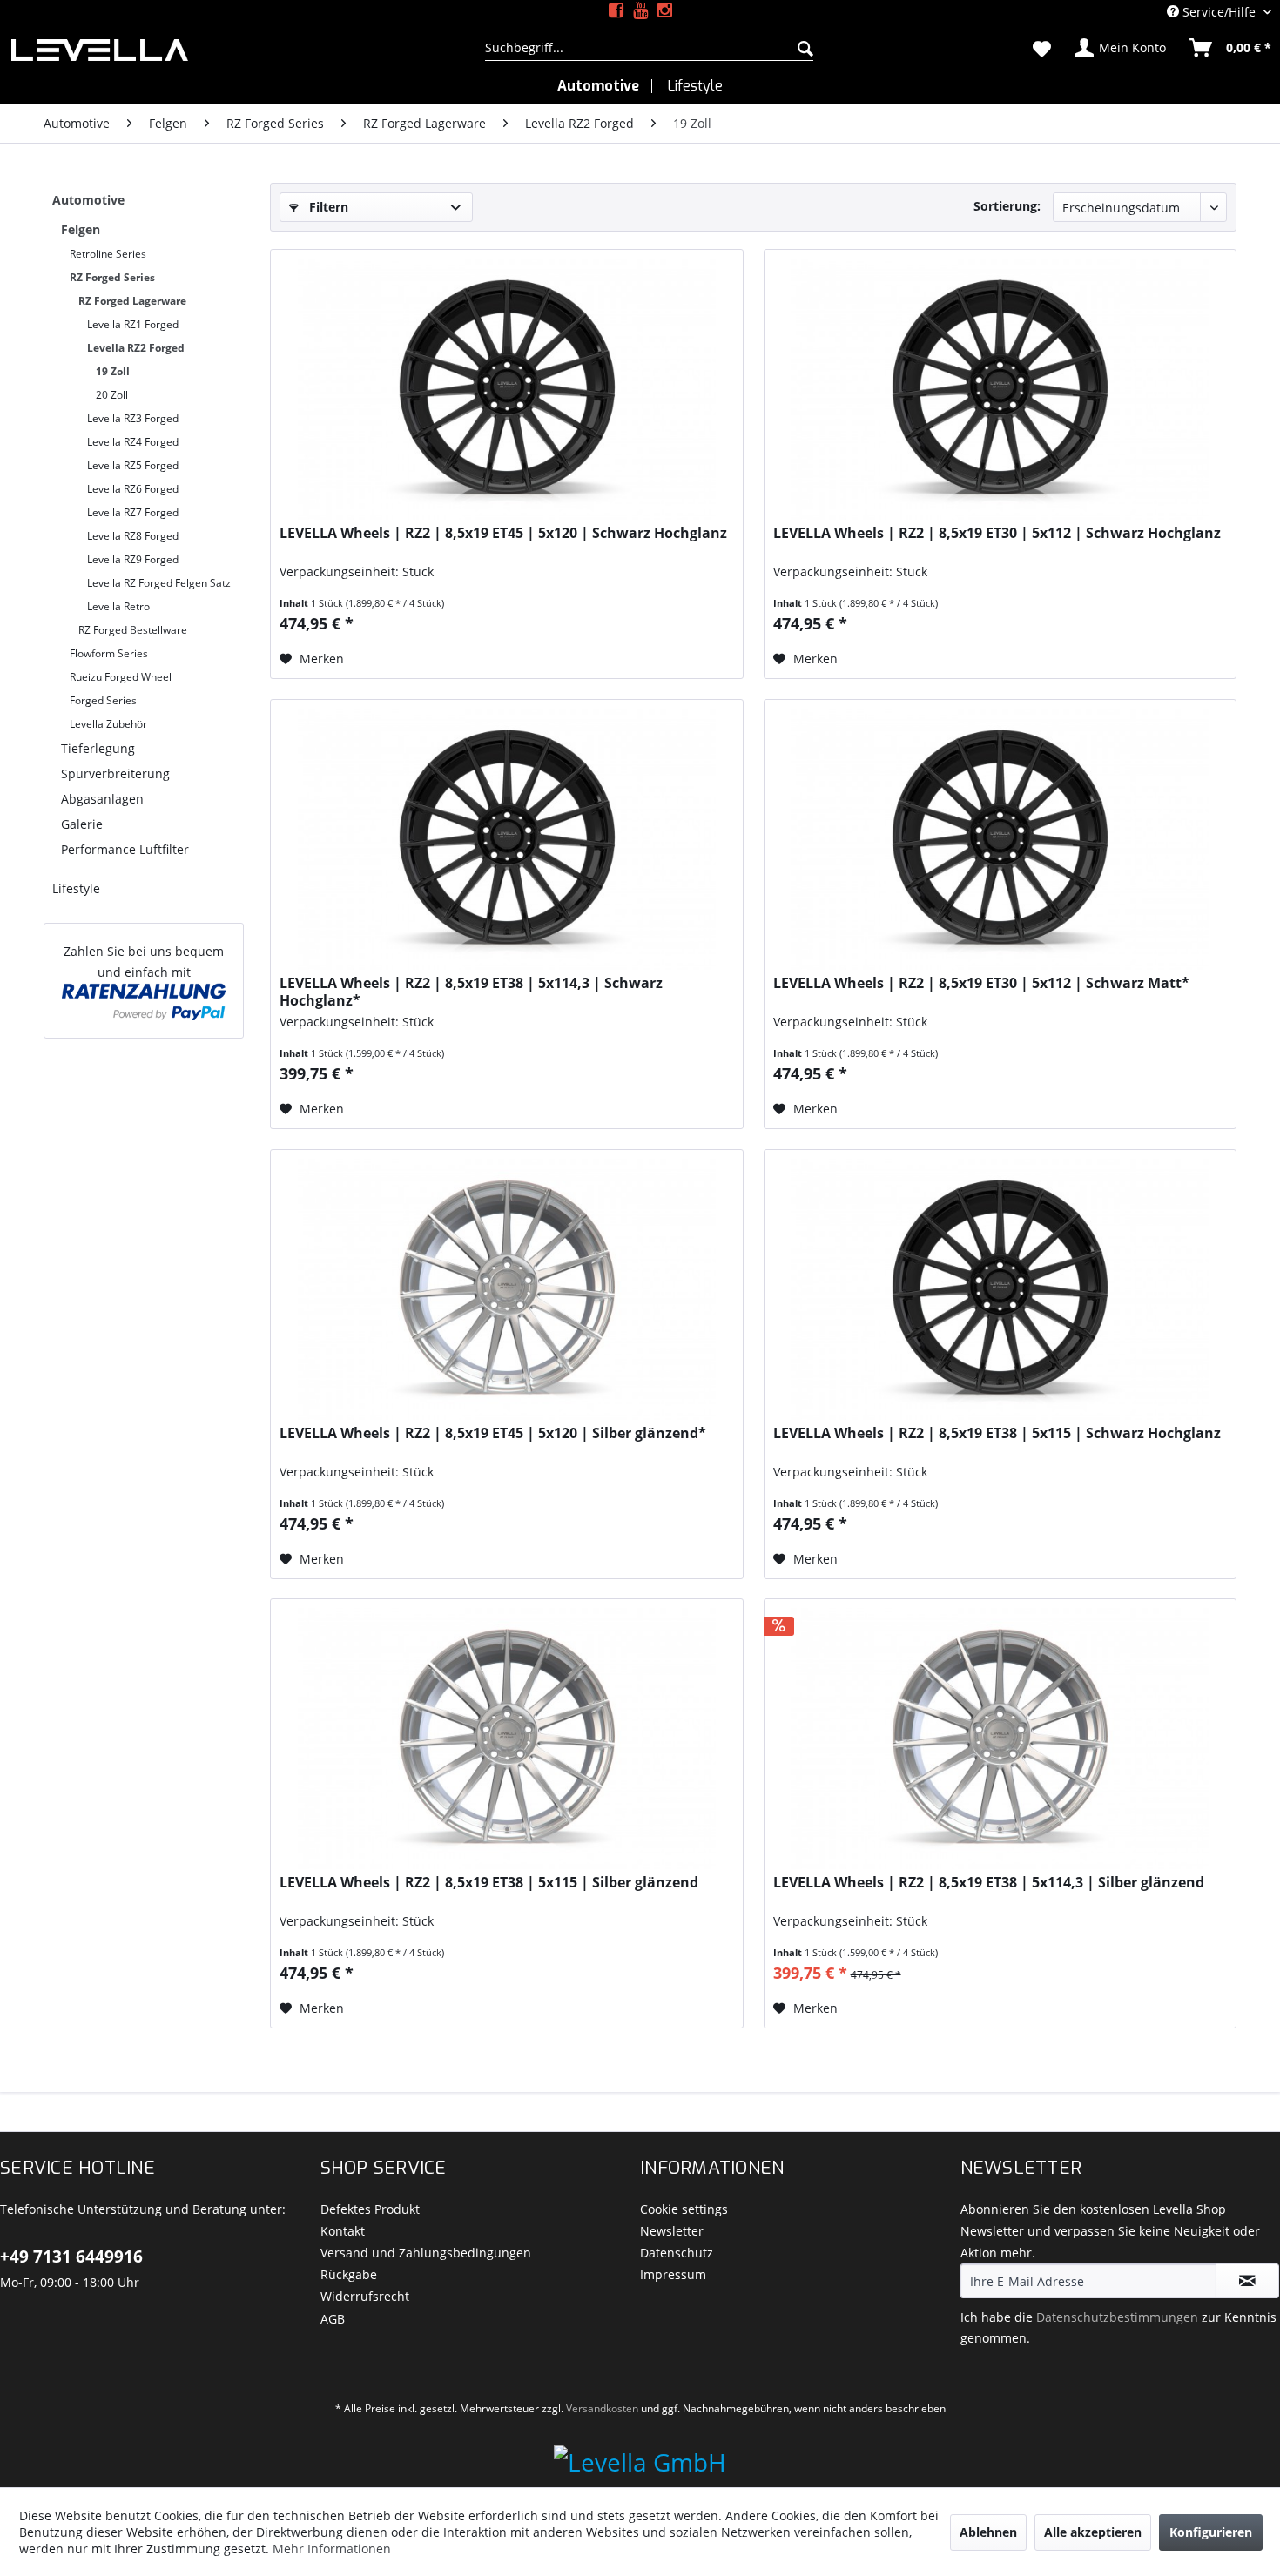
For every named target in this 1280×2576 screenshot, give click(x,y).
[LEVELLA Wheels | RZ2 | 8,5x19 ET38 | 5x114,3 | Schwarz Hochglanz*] (506, 839)
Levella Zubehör (108, 724)
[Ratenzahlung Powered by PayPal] (144, 1002)
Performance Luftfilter (125, 849)
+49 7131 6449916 (71, 2257)
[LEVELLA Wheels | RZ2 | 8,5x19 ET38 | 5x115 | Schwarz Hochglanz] (1000, 1289)
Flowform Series (109, 653)
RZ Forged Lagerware (132, 301)
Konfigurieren (1211, 2532)
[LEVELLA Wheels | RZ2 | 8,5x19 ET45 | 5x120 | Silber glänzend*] (506, 1289)
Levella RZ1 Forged (133, 324)
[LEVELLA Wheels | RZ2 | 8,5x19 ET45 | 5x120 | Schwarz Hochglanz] (506, 389)
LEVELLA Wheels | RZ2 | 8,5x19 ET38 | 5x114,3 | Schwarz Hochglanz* (471, 992)
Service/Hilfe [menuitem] (1219, 12)
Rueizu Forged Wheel (121, 677)
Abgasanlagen (102, 799)
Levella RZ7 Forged (133, 512)
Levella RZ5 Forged (133, 465)
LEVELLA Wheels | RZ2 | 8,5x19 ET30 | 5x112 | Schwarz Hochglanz (997, 533)
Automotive (88, 200)
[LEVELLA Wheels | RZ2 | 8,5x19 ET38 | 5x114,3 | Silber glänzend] (1000, 1739)
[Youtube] (640, 11)
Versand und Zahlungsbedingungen (426, 2253)
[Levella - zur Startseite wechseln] (227, 50)
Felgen (81, 229)
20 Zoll (112, 395)
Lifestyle (76, 888)
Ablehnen (988, 2532)
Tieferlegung (98, 748)
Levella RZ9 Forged (133, 559)
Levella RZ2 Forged (136, 348)
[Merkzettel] (1042, 48)
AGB (333, 2319)
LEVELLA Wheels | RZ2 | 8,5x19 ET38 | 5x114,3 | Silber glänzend (989, 1883)
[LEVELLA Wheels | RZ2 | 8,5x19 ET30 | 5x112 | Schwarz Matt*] (1000, 839)
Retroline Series (108, 254)
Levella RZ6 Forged (133, 489)
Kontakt (343, 2231)
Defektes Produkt (370, 2209)
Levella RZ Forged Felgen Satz (159, 583)
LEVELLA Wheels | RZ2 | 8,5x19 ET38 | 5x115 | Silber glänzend (489, 1883)
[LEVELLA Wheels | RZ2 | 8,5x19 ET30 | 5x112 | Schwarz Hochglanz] (1000, 389)
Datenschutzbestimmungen (1117, 2317)
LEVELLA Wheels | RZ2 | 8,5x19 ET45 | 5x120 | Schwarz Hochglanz (503, 533)
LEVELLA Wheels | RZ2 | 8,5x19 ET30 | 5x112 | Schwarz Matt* (981, 983)
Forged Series (103, 700)
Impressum (673, 2274)
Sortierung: (1007, 206)
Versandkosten (602, 2408)
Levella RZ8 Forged (133, 536)
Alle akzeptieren (1093, 2532)
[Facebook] (616, 11)
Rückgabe (349, 2274)
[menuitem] (649, 48)
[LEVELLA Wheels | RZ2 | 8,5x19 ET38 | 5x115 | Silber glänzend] (506, 1739)
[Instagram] (665, 11)
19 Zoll (113, 371)
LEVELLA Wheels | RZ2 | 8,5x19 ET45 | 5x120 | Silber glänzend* (493, 1433)
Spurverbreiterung (115, 773)
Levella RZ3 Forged (133, 418)
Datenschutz (677, 2253)
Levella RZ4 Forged (133, 442)
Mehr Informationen (332, 2549)
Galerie (82, 824)
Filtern (327, 207)
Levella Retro (118, 606)
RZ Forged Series (112, 277)
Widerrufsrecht (365, 2296)
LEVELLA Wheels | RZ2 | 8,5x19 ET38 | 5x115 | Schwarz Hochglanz (997, 1433)
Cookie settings (684, 2209)
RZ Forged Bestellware (133, 630)
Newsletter (672, 2231)
